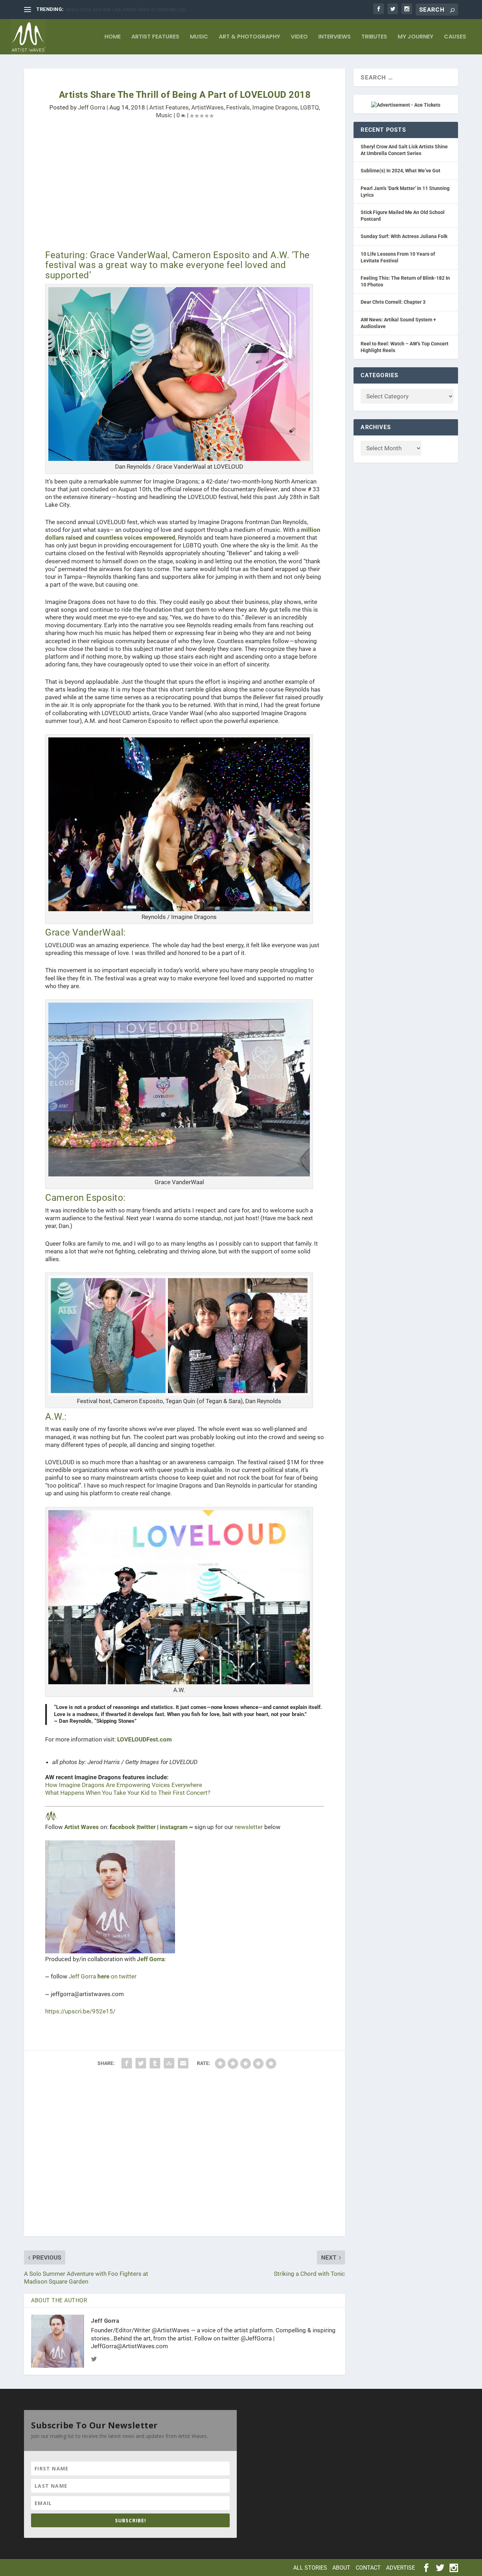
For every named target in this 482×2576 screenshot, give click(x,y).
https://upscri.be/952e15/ (80, 2011)
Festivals (238, 107)
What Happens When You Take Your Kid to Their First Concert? (128, 1793)
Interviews (335, 37)
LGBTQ (310, 107)
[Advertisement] (185, 190)
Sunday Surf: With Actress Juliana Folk (404, 236)
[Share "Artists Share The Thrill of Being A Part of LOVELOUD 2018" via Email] (183, 2063)
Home (113, 37)
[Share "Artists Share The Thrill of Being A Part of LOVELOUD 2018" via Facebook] (127, 2063)
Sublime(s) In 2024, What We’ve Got (400, 171)
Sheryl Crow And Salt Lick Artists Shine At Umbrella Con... (128, 10)
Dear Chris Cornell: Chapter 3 (393, 302)
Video (299, 37)
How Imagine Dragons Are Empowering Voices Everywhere (124, 1785)
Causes (455, 37)
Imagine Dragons (275, 107)
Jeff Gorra (92, 107)
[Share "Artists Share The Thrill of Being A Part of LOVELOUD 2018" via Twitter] (141, 2063)
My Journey (415, 37)
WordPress (133, 2567)
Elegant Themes (71, 2567)
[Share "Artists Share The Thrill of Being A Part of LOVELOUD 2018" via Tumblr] (155, 2063)
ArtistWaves (207, 107)
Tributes (374, 37)
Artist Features (155, 37)
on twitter (117, 1976)
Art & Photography (249, 37)
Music (199, 37)
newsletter (249, 1827)
